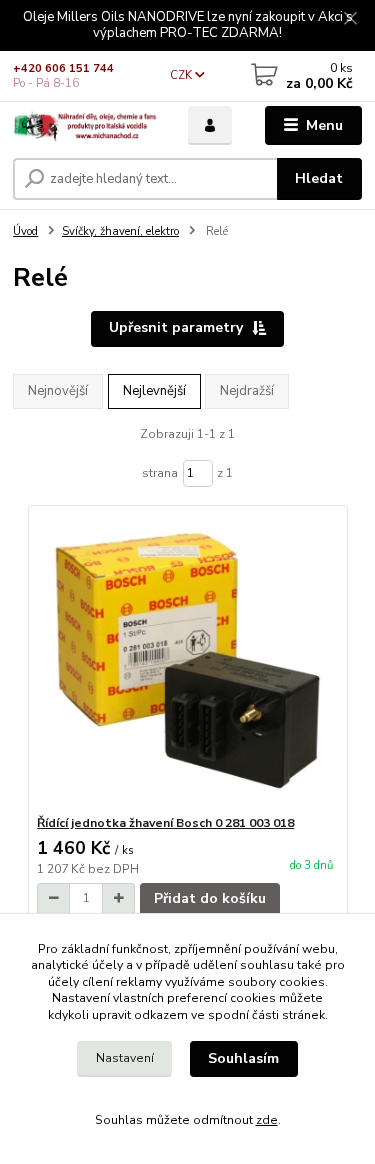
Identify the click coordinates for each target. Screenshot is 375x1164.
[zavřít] (350, 20)
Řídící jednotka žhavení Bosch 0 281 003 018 (165, 823)
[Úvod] (85, 126)
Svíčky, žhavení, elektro (120, 231)
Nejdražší (247, 391)
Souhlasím (243, 1058)
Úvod (25, 231)
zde (267, 1120)
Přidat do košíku (210, 898)
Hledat (319, 178)
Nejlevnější (154, 391)
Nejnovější (58, 391)
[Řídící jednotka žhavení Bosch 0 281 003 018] (187, 660)
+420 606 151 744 (63, 68)
